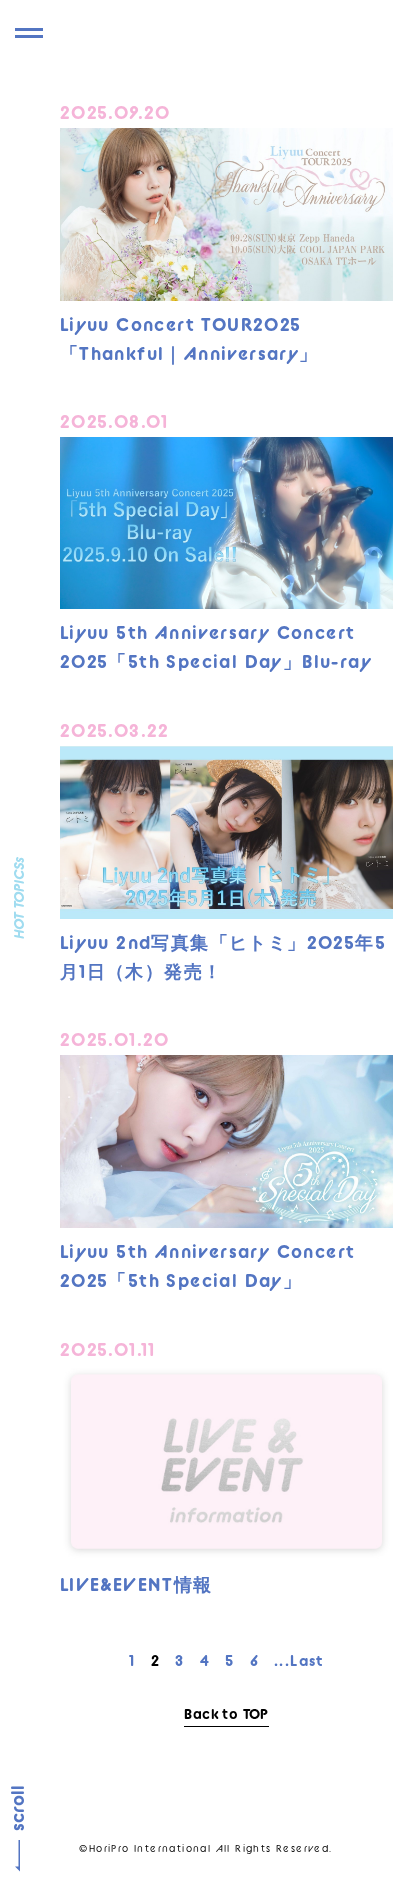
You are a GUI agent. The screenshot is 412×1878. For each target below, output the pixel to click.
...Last (299, 1660)
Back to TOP (226, 1714)
